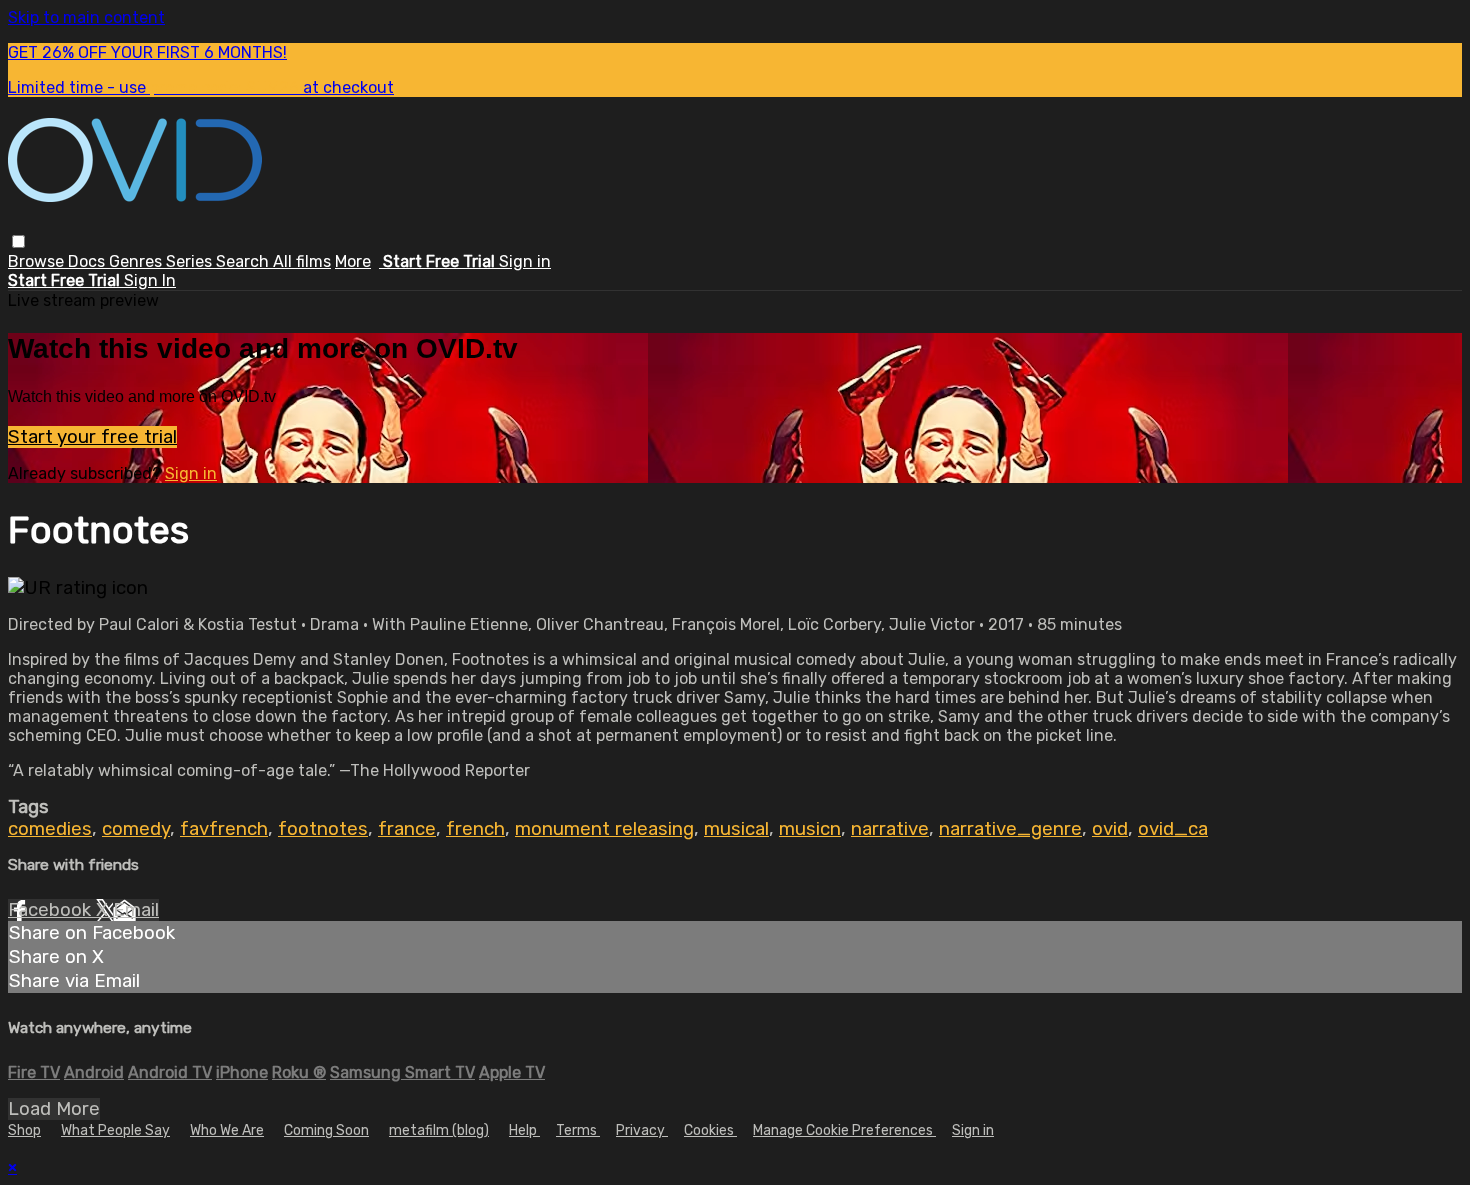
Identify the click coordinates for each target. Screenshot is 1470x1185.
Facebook (52, 910)
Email (136, 910)
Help (524, 1130)
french (475, 829)
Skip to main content (86, 17)
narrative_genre (1010, 829)
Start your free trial (92, 437)
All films (302, 261)
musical (736, 829)
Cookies (710, 1130)
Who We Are (227, 1130)
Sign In (150, 280)
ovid (1110, 829)
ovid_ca (1173, 829)
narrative (890, 829)
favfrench (224, 829)
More (353, 261)
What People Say (115, 1130)
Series (191, 261)
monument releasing (604, 829)
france (407, 829)
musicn (810, 829)
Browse (38, 261)
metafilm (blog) (439, 1130)
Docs (88, 261)
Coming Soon (326, 1130)
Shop (24, 1130)
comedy (136, 829)
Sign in (525, 261)
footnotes (323, 829)
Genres (137, 261)
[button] (18, 241)
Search (244, 261)
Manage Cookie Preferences (844, 1130)
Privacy (642, 1130)
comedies (50, 829)
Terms (578, 1130)
